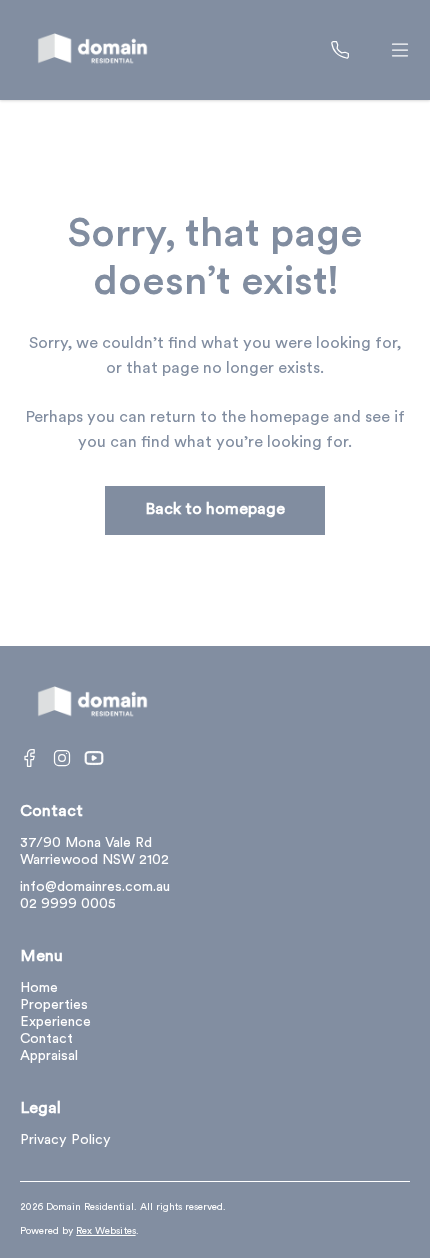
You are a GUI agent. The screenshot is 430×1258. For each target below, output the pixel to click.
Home (39, 988)
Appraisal (49, 1056)
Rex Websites (105, 1231)
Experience (55, 1022)
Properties (54, 1005)
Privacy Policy (65, 1140)
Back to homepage (215, 510)
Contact (46, 1039)
